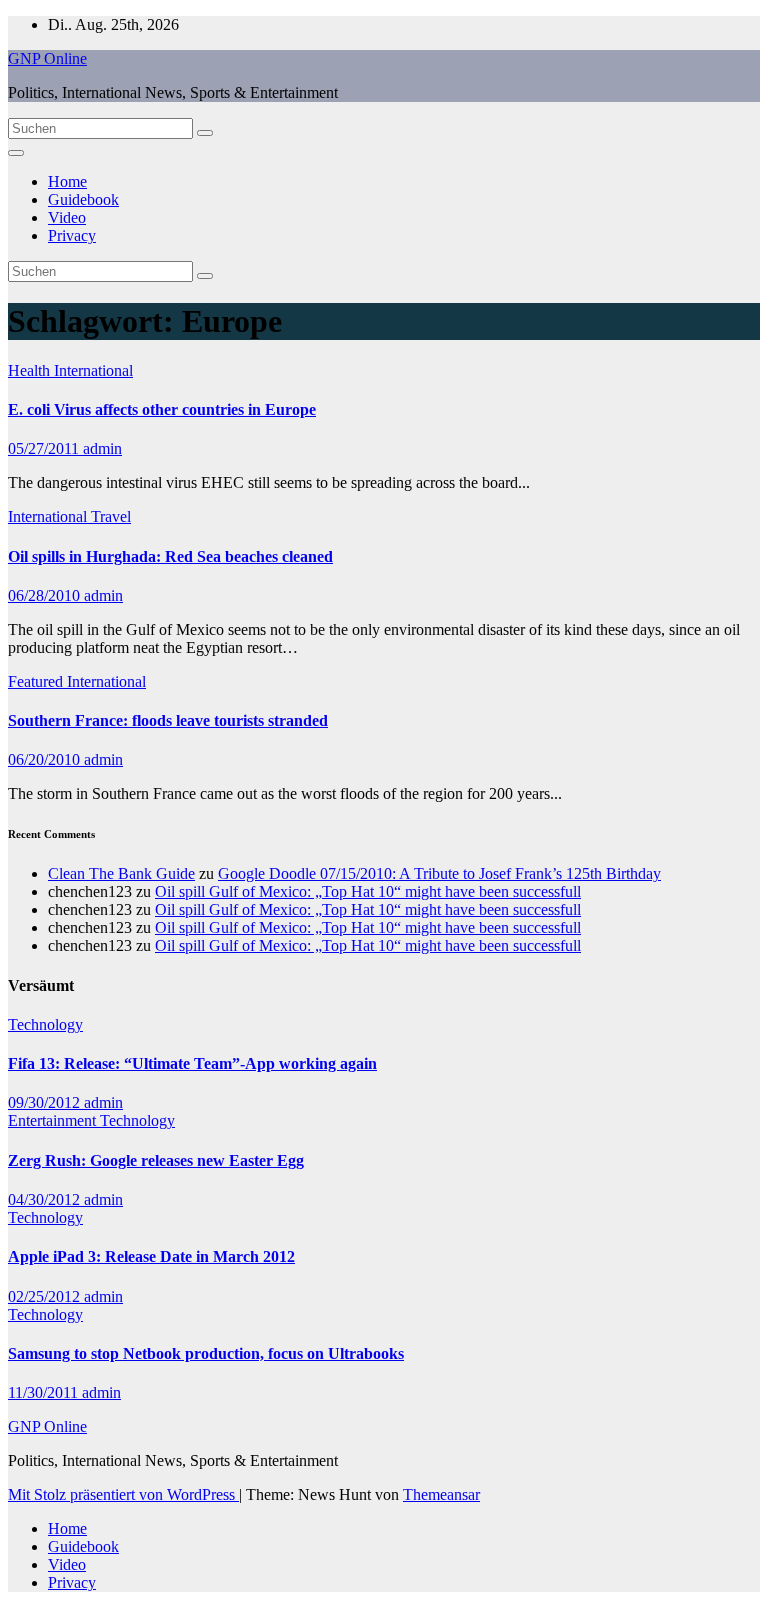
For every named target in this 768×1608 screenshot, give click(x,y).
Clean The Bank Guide (121, 873)
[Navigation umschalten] (16, 153)
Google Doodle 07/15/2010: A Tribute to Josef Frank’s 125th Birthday (439, 873)
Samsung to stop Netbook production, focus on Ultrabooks (206, 1353)
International (93, 370)
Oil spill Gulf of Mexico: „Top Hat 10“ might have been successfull (368, 891)
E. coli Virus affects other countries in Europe (162, 409)
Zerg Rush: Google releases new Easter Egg (156, 1160)
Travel (111, 516)
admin (102, 448)
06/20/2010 (46, 759)
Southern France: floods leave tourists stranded (168, 720)
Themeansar (441, 1494)
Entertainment (54, 1120)
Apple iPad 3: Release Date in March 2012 (151, 1256)
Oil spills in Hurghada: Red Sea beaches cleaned (170, 556)
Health (31, 370)
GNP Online (47, 58)
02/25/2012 (46, 1296)
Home (67, 181)
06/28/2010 (46, 595)
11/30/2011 (45, 1392)
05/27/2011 (45, 448)
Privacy (72, 235)
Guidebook (83, 199)
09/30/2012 (46, 1102)
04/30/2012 (46, 1199)
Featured (37, 681)
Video (67, 217)
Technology (45, 1024)
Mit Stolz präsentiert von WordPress (123, 1494)
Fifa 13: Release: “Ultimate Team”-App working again (192, 1063)
